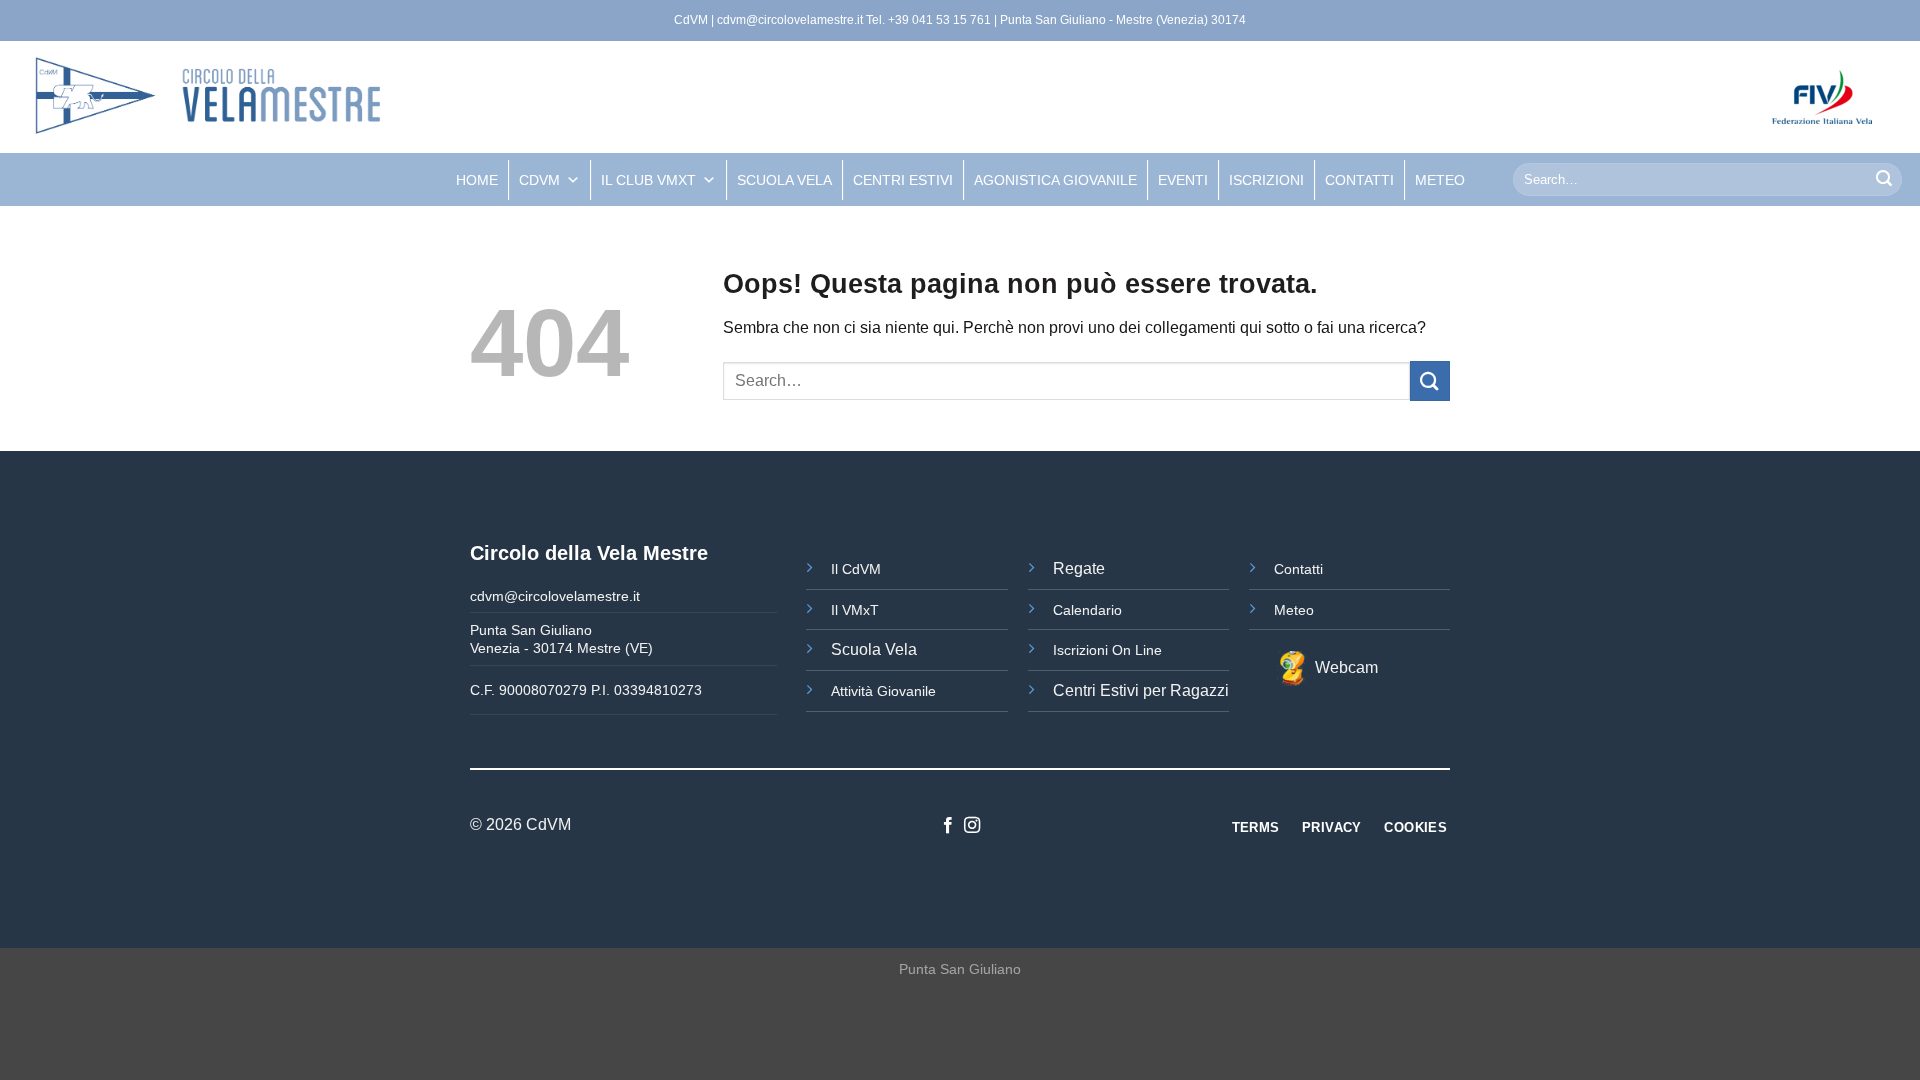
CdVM (539, 180)
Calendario (1087, 610)
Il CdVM (856, 569)
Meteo (1294, 610)
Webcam (1342, 667)
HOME (477, 180)
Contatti (1298, 569)
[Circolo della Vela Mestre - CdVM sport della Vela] (365, 97)
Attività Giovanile (883, 691)
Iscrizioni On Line (1107, 650)
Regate (1079, 568)
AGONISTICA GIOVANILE (1055, 180)
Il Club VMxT (648, 180)
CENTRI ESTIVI (903, 180)
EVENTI (1183, 180)
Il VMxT (855, 610)
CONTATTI (1359, 180)
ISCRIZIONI (1266, 180)
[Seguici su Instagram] (972, 826)
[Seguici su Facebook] (948, 826)
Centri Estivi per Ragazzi (1141, 690)
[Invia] (1884, 180)
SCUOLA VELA (784, 180)
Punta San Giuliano (960, 969)
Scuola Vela (874, 649)
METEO (1440, 180)
